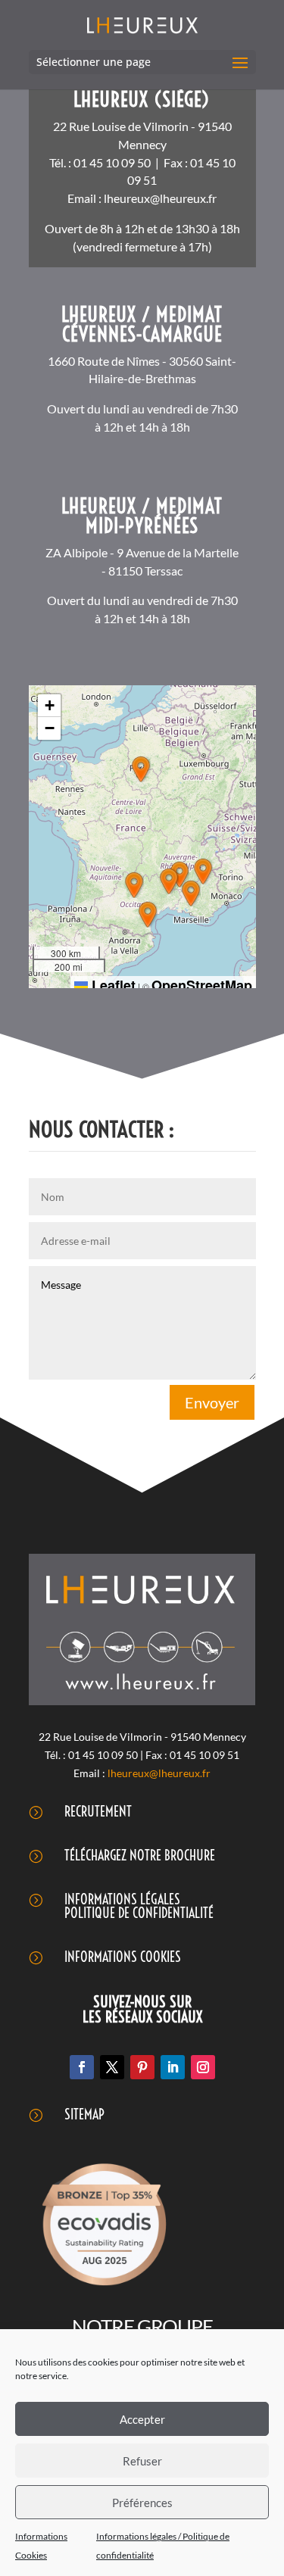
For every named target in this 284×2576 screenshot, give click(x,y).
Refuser (142, 2461)
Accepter (142, 2419)
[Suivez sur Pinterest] (142, 2067)
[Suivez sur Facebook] (82, 2067)
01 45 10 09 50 (112, 162)
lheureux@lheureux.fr (160, 198)
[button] (141, 769)
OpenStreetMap (202, 985)
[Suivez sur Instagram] (203, 2067)
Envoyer (212, 1402)
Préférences (142, 2503)
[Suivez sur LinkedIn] (173, 2067)
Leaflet (112, 985)
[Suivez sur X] (112, 2067)
